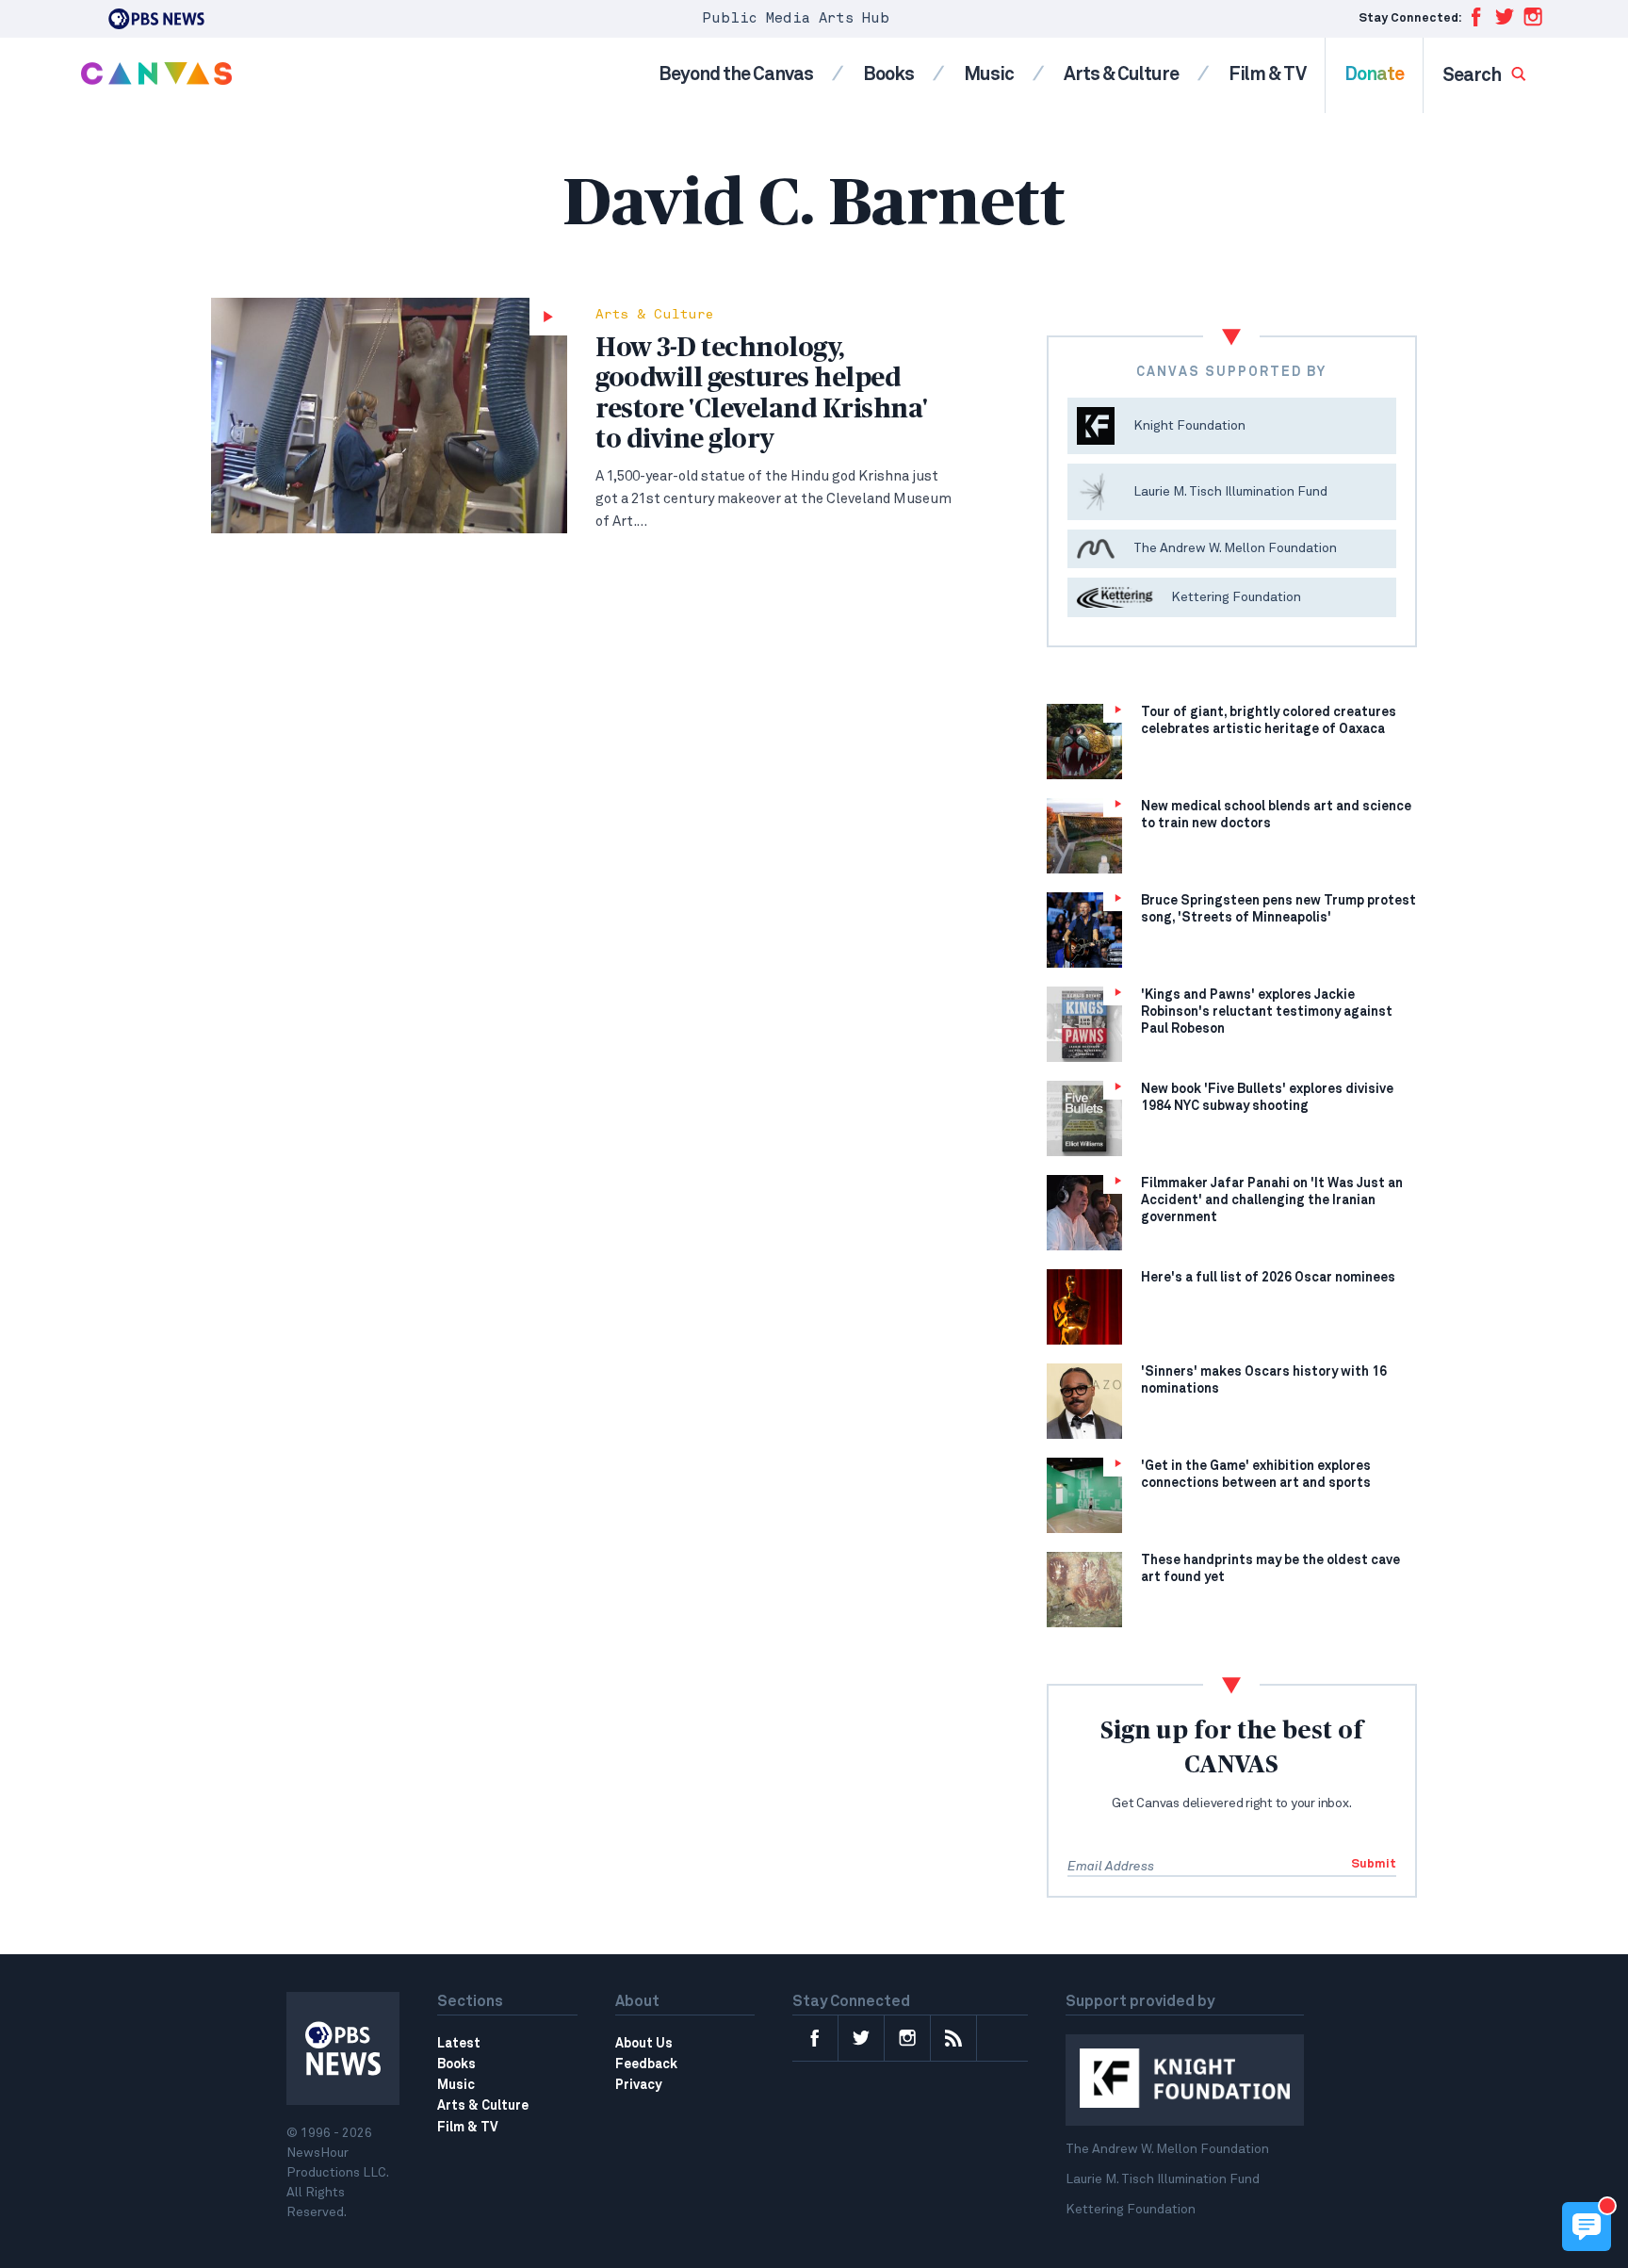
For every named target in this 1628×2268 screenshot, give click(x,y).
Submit (1374, 1864)
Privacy (638, 2085)
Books (888, 74)
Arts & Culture (1121, 74)
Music (989, 74)
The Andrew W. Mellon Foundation (1167, 2149)
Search (1473, 75)
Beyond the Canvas (736, 74)
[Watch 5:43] (389, 416)
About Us (644, 2044)
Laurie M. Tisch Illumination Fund (1163, 2179)
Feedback (646, 2064)
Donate (1374, 74)
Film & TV (1267, 74)
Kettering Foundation (1131, 2210)
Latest (459, 2044)
